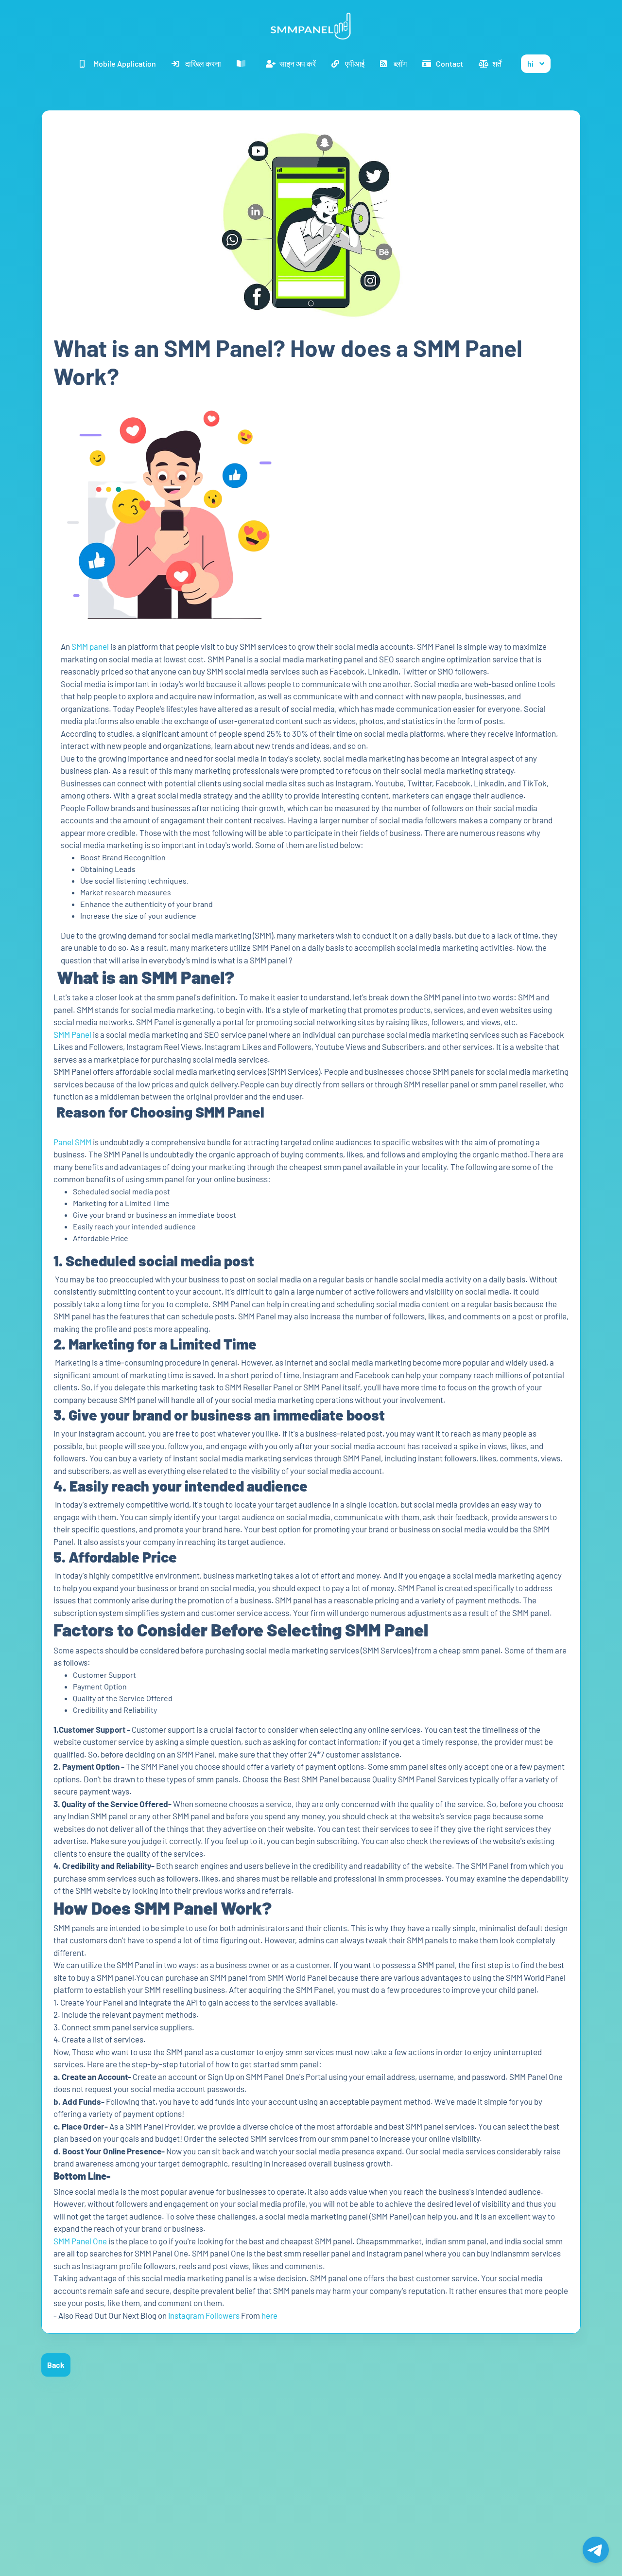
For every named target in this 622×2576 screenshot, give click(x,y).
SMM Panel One (80, 2241)
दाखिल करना (203, 63)
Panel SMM (72, 1142)
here (270, 2315)
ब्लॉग (400, 63)
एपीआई (355, 63)
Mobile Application (125, 63)
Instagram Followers (204, 2315)
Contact (449, 63)
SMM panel (90, 646)
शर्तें (497, 63)
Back (56, 2365)
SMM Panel (72, 1034)
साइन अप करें (298, 63)
